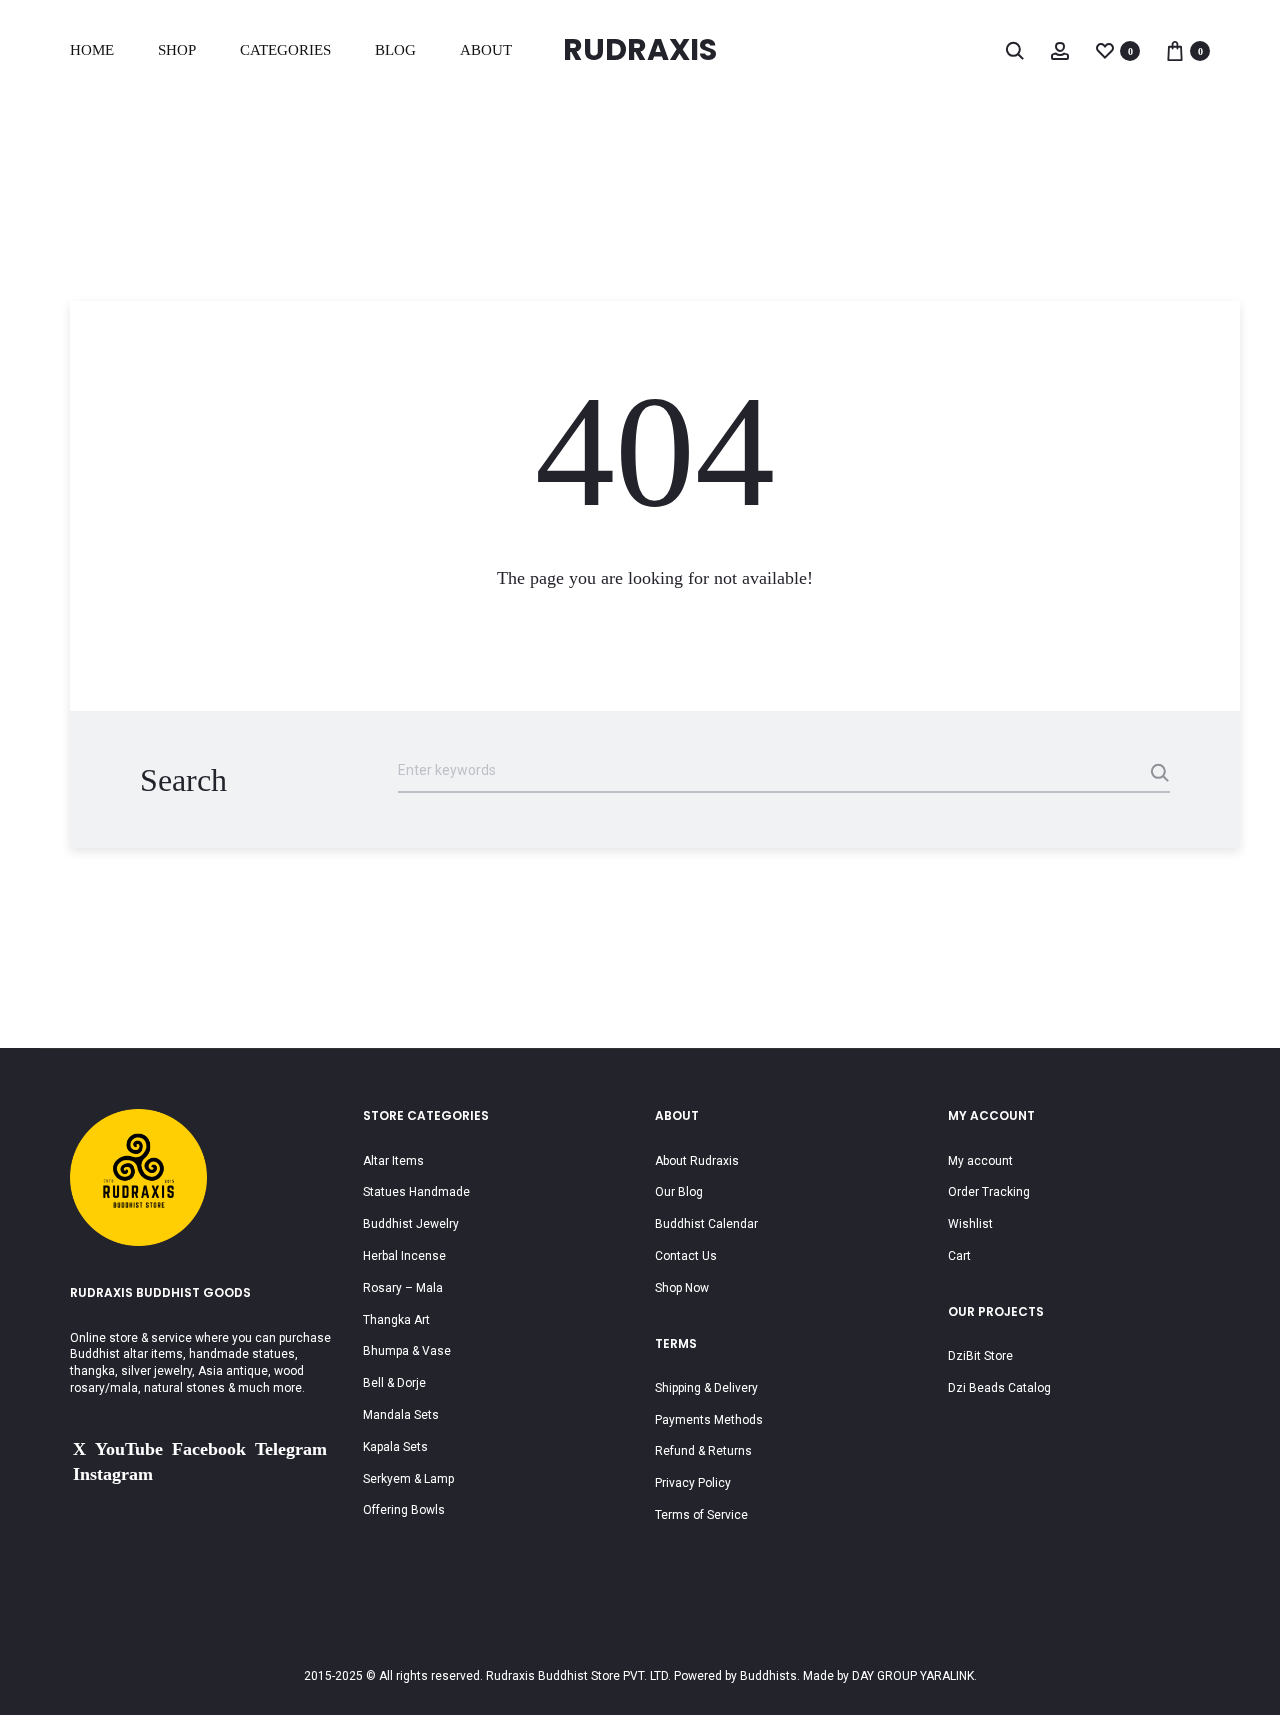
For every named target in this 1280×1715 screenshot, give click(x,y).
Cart (959, 1256)
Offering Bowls (404, 1510)
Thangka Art (396, 1320)
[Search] (1015, 50)
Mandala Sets (401, 1415)
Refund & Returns (703, 1451)
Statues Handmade (416, 1192)
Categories (285, 50)
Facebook (209, 1449)
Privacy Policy (693, 1483)
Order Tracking (989, 1192)
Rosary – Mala (403, 1288)
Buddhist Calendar (706, 1224)
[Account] (1060, 50)
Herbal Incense (404, 1256)
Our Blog (679, 1192)
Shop (177, 50)
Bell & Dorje (394, 1383)
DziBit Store (980, 1356)
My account (980, 1161)
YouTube (129, 1449)
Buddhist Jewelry (411, 1224)
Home (92, 50)
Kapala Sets (395, 1447)
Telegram (291, 1449)
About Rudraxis (697, 1161)
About (486, 50)
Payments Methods (709, 1420)
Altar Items (393, 1161)
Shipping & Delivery (706, 1388)
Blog (395, 50)
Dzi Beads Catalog (999, 1388)
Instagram (113, 1474)
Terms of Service (701, 1515)
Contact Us (686, 1256)
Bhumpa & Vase (407, 1351)
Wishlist (970, 1224)
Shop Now (682, 1288)
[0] (1105, 50)
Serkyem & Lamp (408, 1479)
